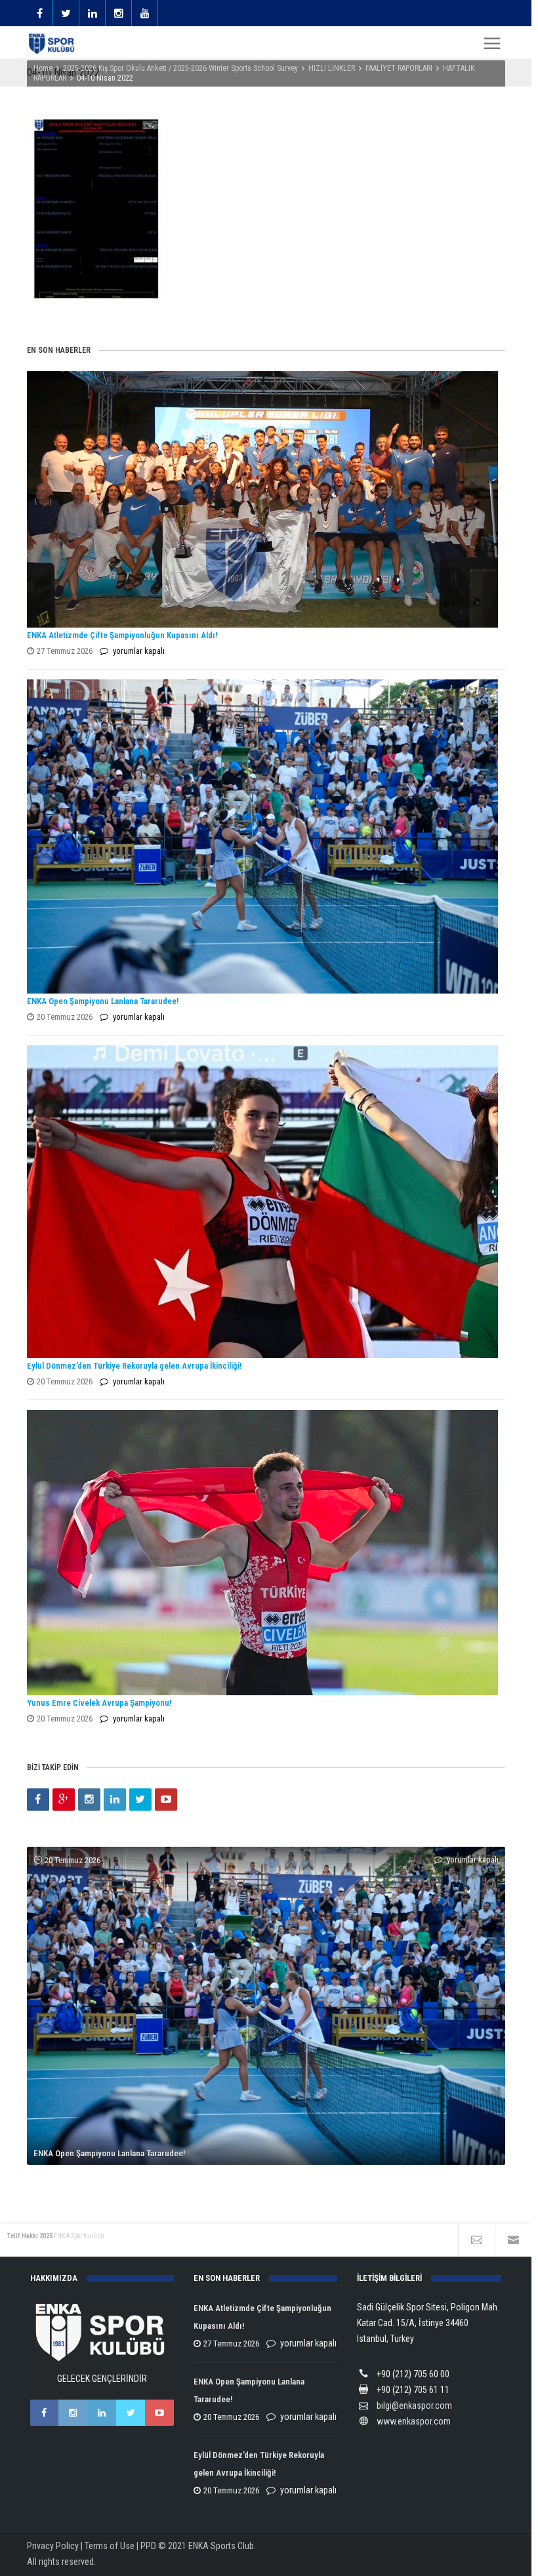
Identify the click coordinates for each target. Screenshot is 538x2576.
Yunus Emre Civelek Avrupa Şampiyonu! (99, 1703)
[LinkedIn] (115, 1800)
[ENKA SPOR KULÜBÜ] (52, 44)
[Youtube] (166, 1800)
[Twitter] (140, 1800)
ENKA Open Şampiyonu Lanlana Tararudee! (103, 1001)
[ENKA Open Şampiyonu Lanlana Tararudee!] (263, 836)
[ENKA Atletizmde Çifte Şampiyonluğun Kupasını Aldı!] (263, 499)
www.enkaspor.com (414, 2421)
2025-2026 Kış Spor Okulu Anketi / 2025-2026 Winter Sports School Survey (180, 68)
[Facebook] (38, 1800)
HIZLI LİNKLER (332, 68)
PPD (148, 2546)
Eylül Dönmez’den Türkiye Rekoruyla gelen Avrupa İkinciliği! (134, 1366)
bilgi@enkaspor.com (414, 2405)
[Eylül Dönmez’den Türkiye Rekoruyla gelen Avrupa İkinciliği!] (263, 1202)
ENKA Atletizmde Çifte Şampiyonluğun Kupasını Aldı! (123, 635)
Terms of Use (110, 2546)
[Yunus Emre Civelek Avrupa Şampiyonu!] (263, 1553)
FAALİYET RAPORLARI (399, 68)
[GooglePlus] (64, 1800)
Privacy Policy (53, 2546)
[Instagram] (89, 1800)
